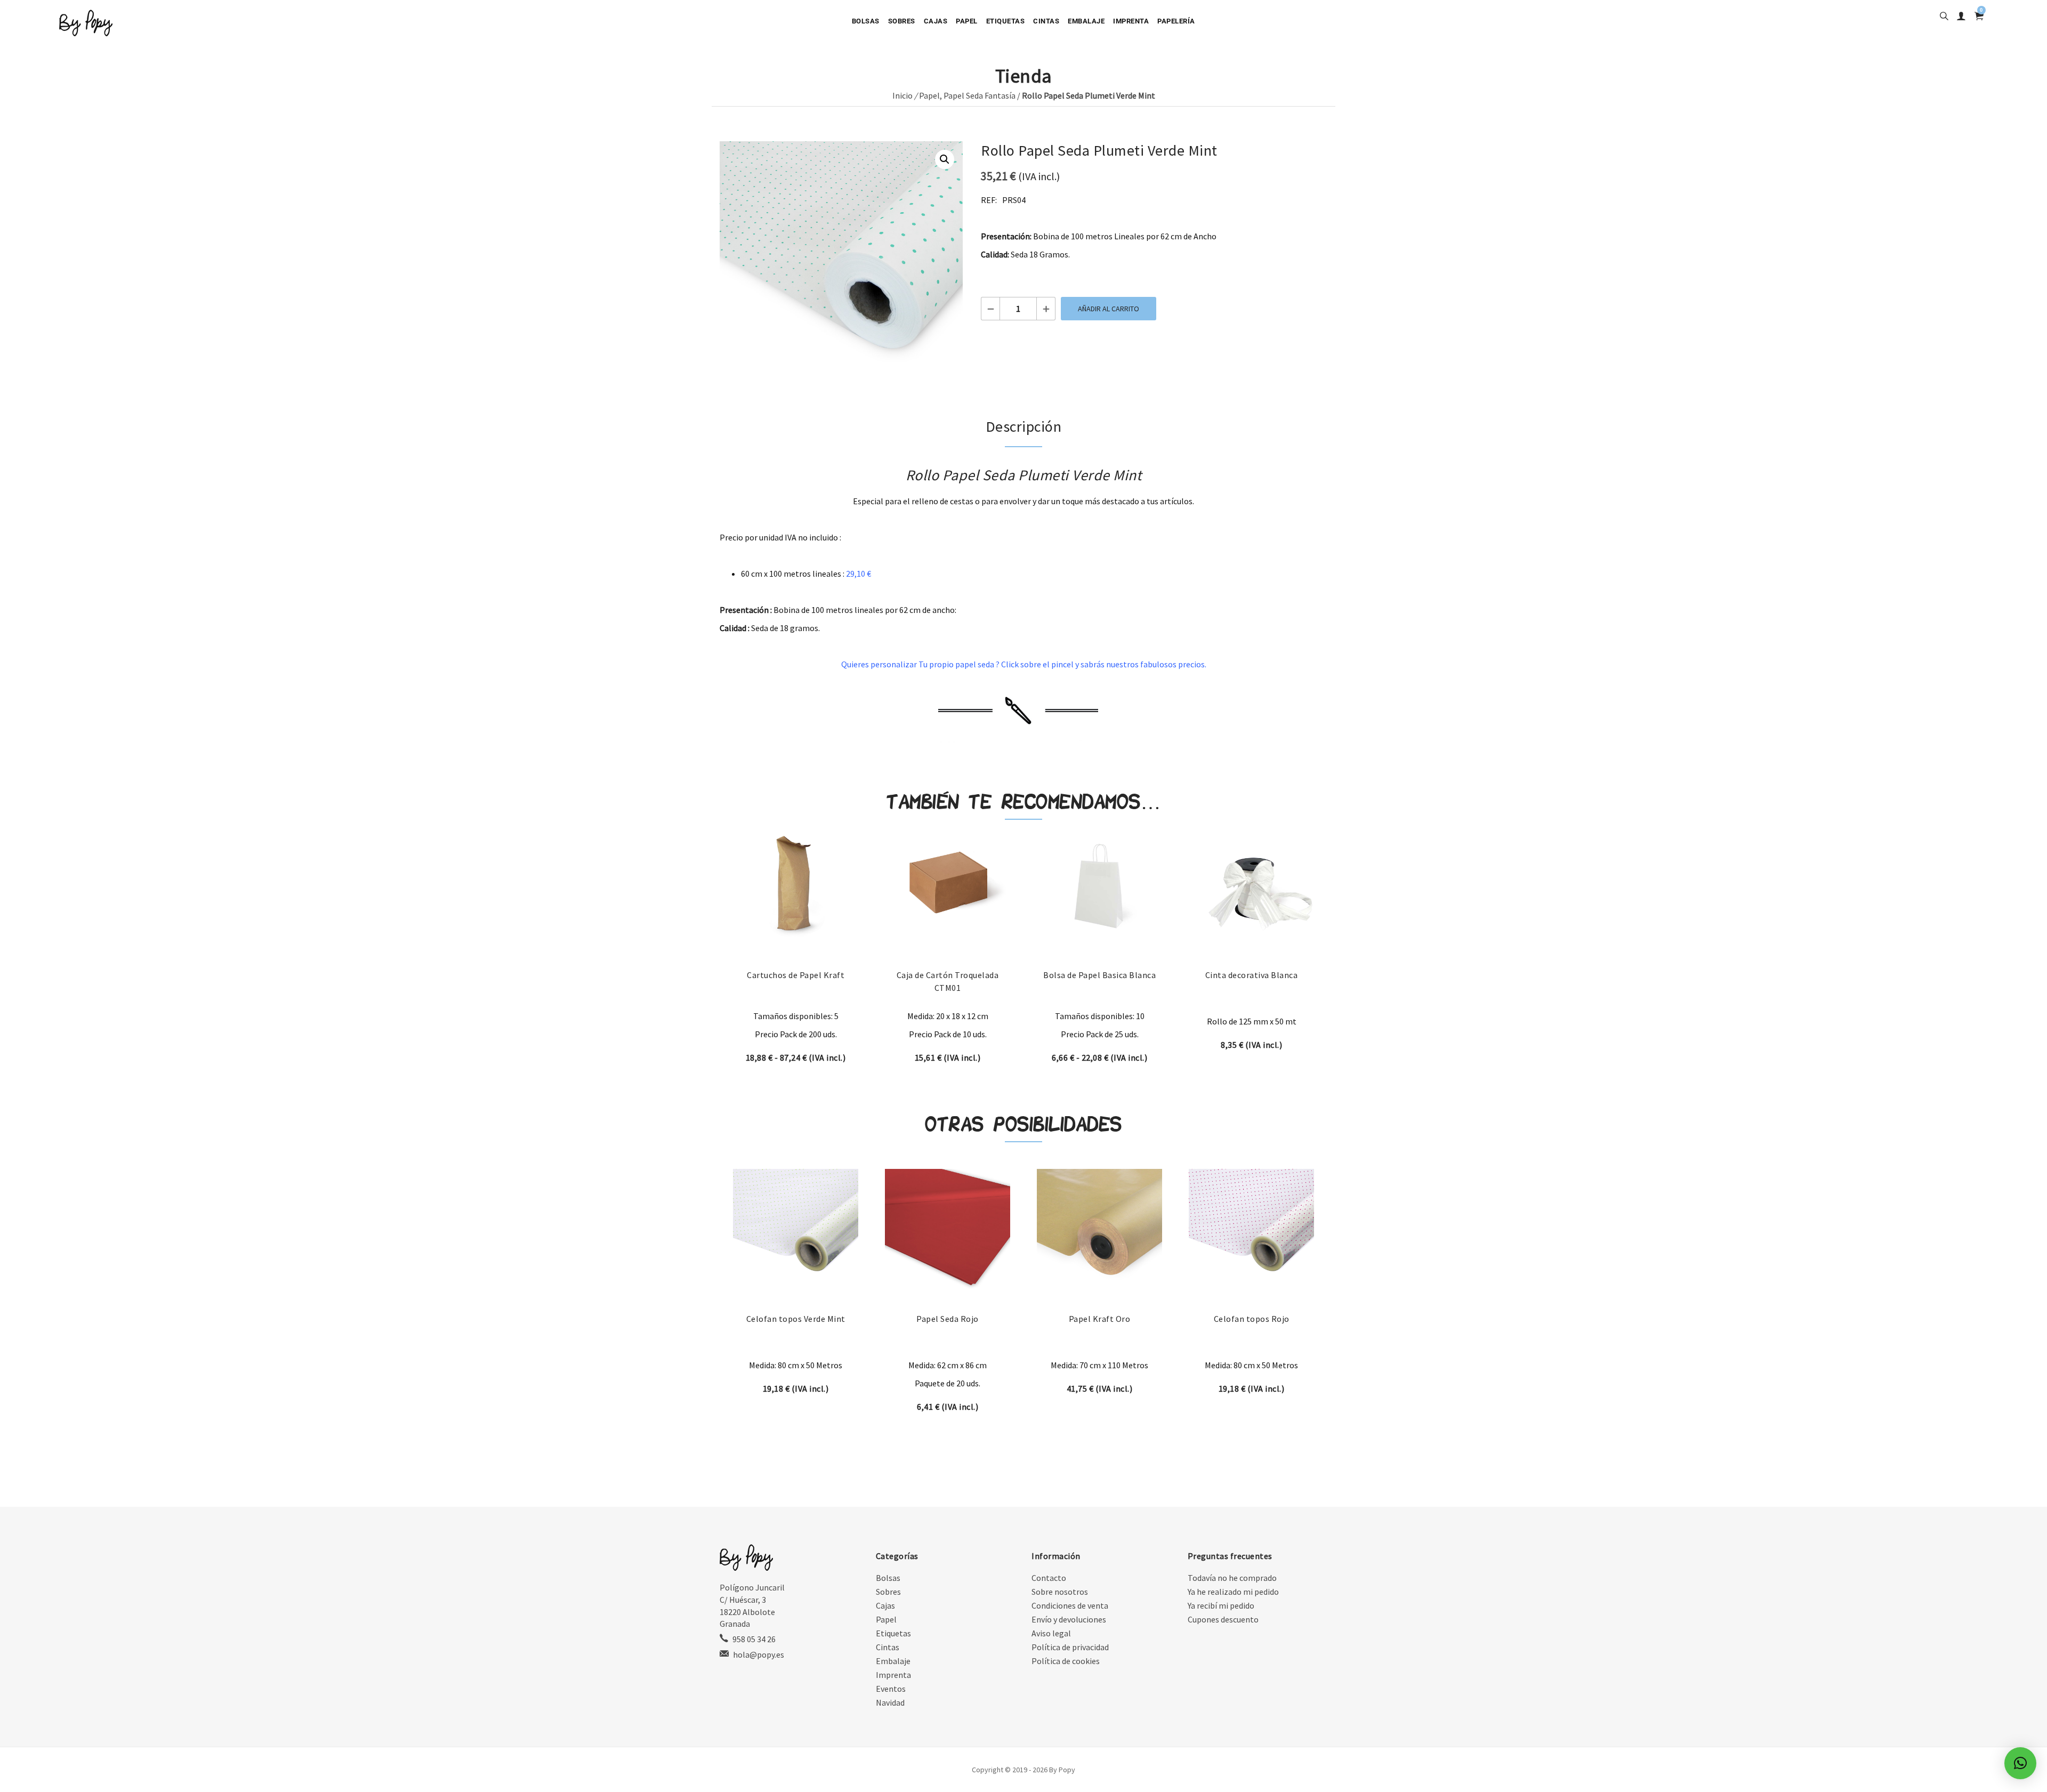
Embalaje (1086, 21)
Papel (967, 21)
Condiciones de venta (1070, 1605)
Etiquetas (1006, 21)
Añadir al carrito (1109, 309)
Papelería (1176, 21)
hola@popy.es (759, 1654)
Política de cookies (1066, 1661)
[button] (945, 159)
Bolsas (866, 21)
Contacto (1049, 1578)
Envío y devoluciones (1069, 1619)
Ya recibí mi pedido (1221, 1605)
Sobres (902, 21)
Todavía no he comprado (1232, 1578)
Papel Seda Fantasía (980, 95)
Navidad (890, 1702)
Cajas (936, 21)
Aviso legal (1051, 1633)
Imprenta (1131, 21)
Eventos (891, 1689)
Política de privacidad (1070, 1647)
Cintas (1046, 21)
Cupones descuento (1223, 1619)
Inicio (902, 95)
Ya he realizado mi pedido (1233, 1592)
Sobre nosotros (1060, 1592)
